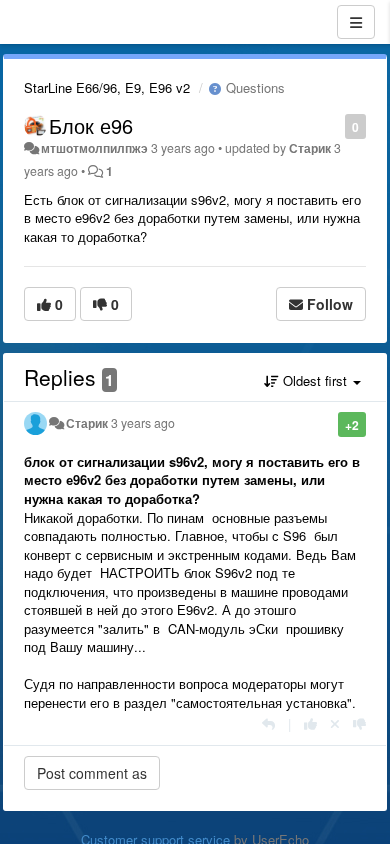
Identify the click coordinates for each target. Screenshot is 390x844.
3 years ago (143, 423)
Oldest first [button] (315, 380)
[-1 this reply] (359, 723)
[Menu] (356, 22)
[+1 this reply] (310, 723)
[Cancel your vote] (335, 723)
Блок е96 (91, 125)
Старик (310, 148)
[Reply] (268, 723)
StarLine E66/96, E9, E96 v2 (107, 87)
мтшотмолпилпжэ (94, 148)
